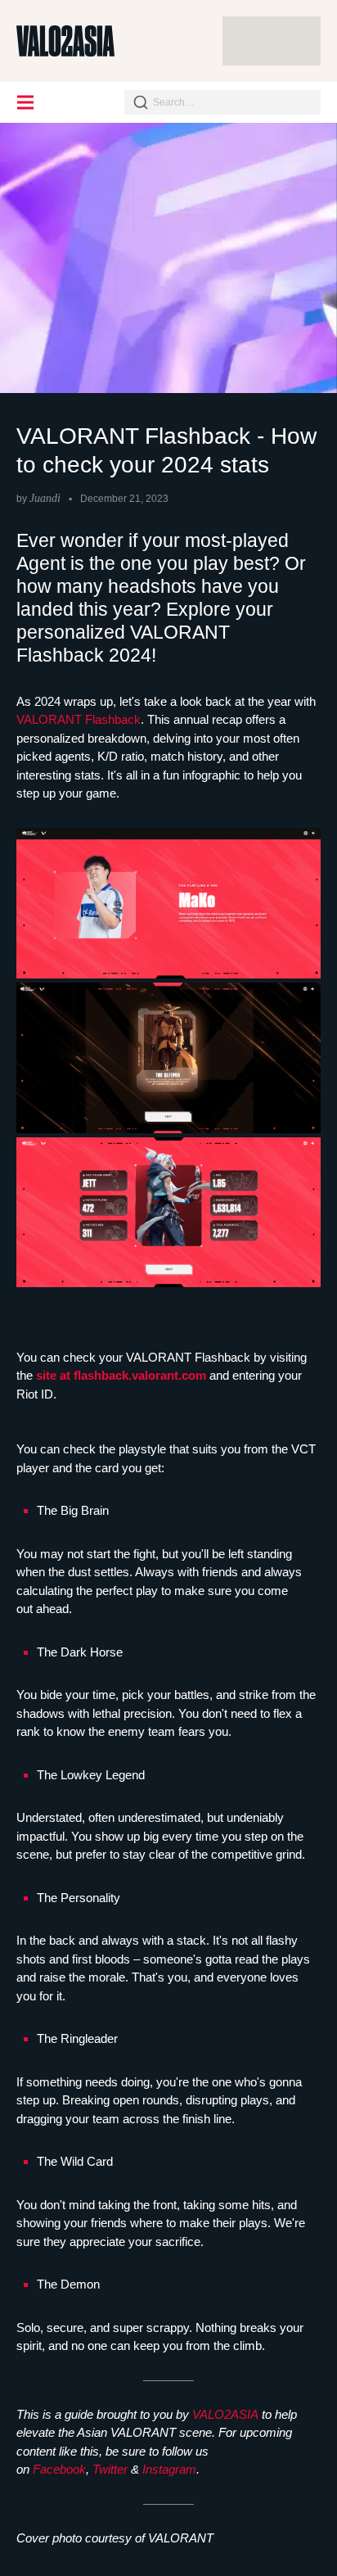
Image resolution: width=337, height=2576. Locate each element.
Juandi (45, 498)
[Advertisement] (272, 41)
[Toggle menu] (26, 102)
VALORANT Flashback (79, 719)
